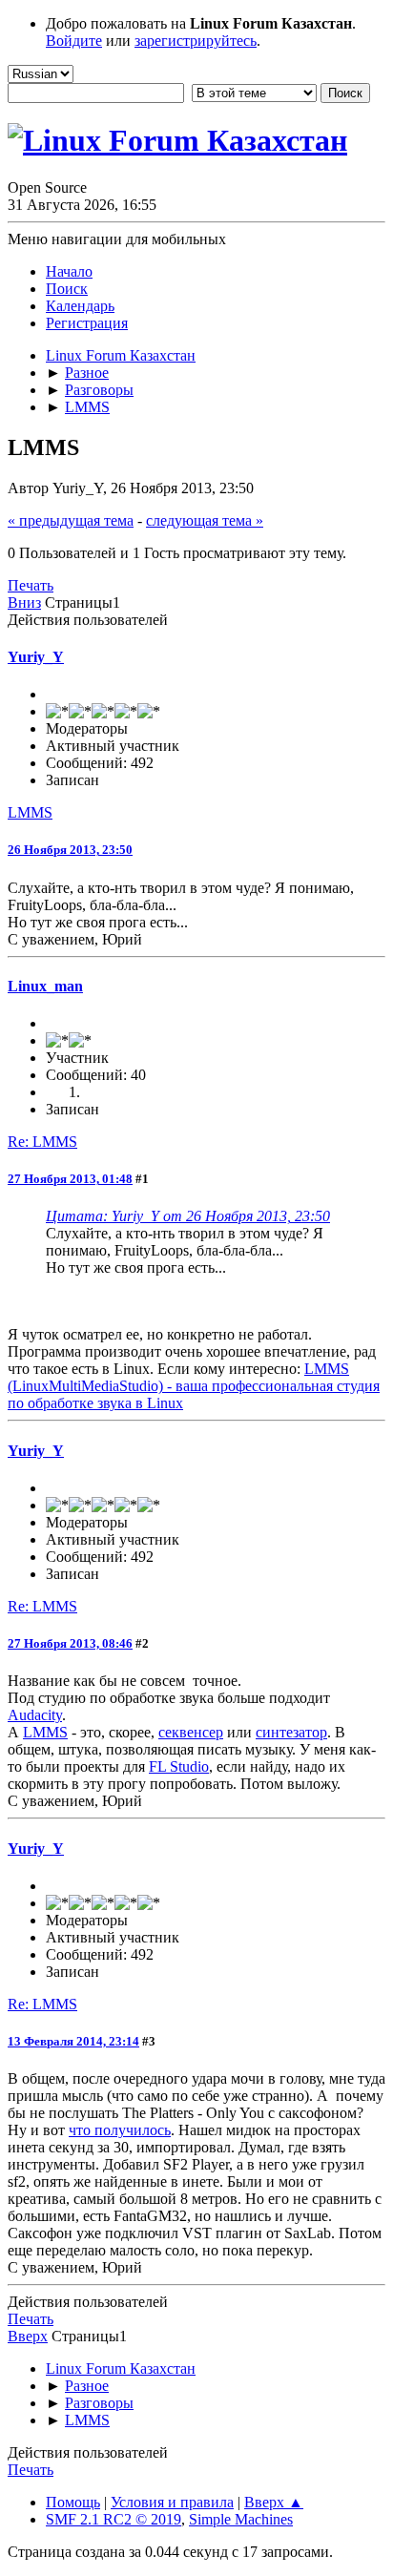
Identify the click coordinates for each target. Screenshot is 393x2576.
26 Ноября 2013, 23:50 (70, 850)
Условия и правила (172, 2502)
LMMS (30, 812)
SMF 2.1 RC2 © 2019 (114, 2519)
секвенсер (191, 1732)
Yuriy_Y (36, 657)
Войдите (74, 41)
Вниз (24, 602)
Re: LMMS (42, 1142)
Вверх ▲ (274, 2502)
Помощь (73, 2502)
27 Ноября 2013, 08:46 (70, 1643)
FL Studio (179, 1766)
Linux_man (45, 986)
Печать (31, 585)
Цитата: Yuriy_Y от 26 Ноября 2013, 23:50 (188, 1216)
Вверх (28, 2336)
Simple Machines (241, 2519)
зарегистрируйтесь (196, 41)
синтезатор (291, 1732)
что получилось (120, 2130)
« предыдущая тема (71, 520)
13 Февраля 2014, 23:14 (73, 2041)
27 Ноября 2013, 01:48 (70, 1179)
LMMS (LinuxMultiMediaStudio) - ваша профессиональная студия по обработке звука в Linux (194, 1386)
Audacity (35, 1715)
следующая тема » (205, 520)
